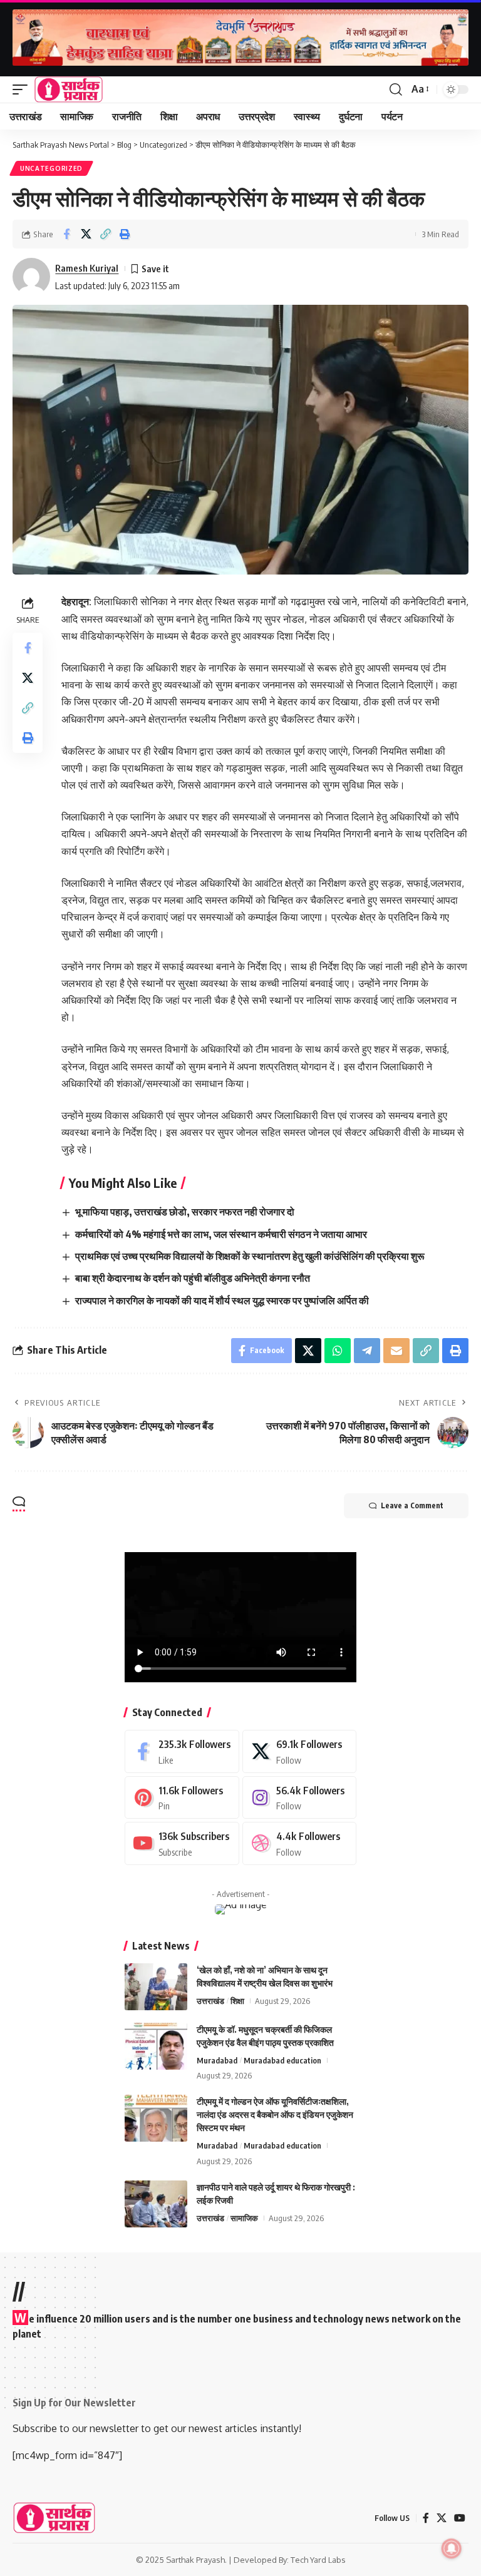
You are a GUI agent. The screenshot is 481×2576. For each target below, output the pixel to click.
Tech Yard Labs (318, 2560)
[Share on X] (86, 234)
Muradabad (217, 2060)
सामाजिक (244, 2218)
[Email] (396, 1351)
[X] (300, 1751)
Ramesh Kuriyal (87, 268)
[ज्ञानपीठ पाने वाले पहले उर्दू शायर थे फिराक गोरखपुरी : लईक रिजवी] (156, 2204)
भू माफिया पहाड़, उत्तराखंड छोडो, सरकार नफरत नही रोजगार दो (185, 1212)
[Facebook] (182, 1751)
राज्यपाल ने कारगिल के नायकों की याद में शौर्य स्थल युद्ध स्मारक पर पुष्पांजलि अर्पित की (222, 1301)
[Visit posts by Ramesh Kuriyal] (31, 277)
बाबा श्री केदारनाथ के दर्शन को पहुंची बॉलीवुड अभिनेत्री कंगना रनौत (193, 1278)
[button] (23, 89)
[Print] (125, 234)
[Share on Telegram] (367, 1351)
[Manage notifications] (452, 2548)
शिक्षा (237, 2001)
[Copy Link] (105, 234)
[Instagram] (300, 1798)
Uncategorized (51, 168)
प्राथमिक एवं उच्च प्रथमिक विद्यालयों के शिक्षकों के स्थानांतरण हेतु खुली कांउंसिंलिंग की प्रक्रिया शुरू (250, 1256)
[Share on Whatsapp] (338, 1351)
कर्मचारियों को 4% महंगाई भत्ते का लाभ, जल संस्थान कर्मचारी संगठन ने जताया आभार (221, 1234)
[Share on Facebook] (66, 234)
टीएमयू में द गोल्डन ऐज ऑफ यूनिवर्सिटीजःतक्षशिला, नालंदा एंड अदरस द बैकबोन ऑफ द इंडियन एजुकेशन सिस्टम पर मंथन (275, 2114)
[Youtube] (182, 1843)
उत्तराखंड (210, 2001)
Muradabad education (282, 2060)
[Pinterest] (182, 1798)
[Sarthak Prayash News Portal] (69, 89)
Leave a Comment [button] (412, 1505)
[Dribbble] (300, 1843)
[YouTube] (460, 2518)
